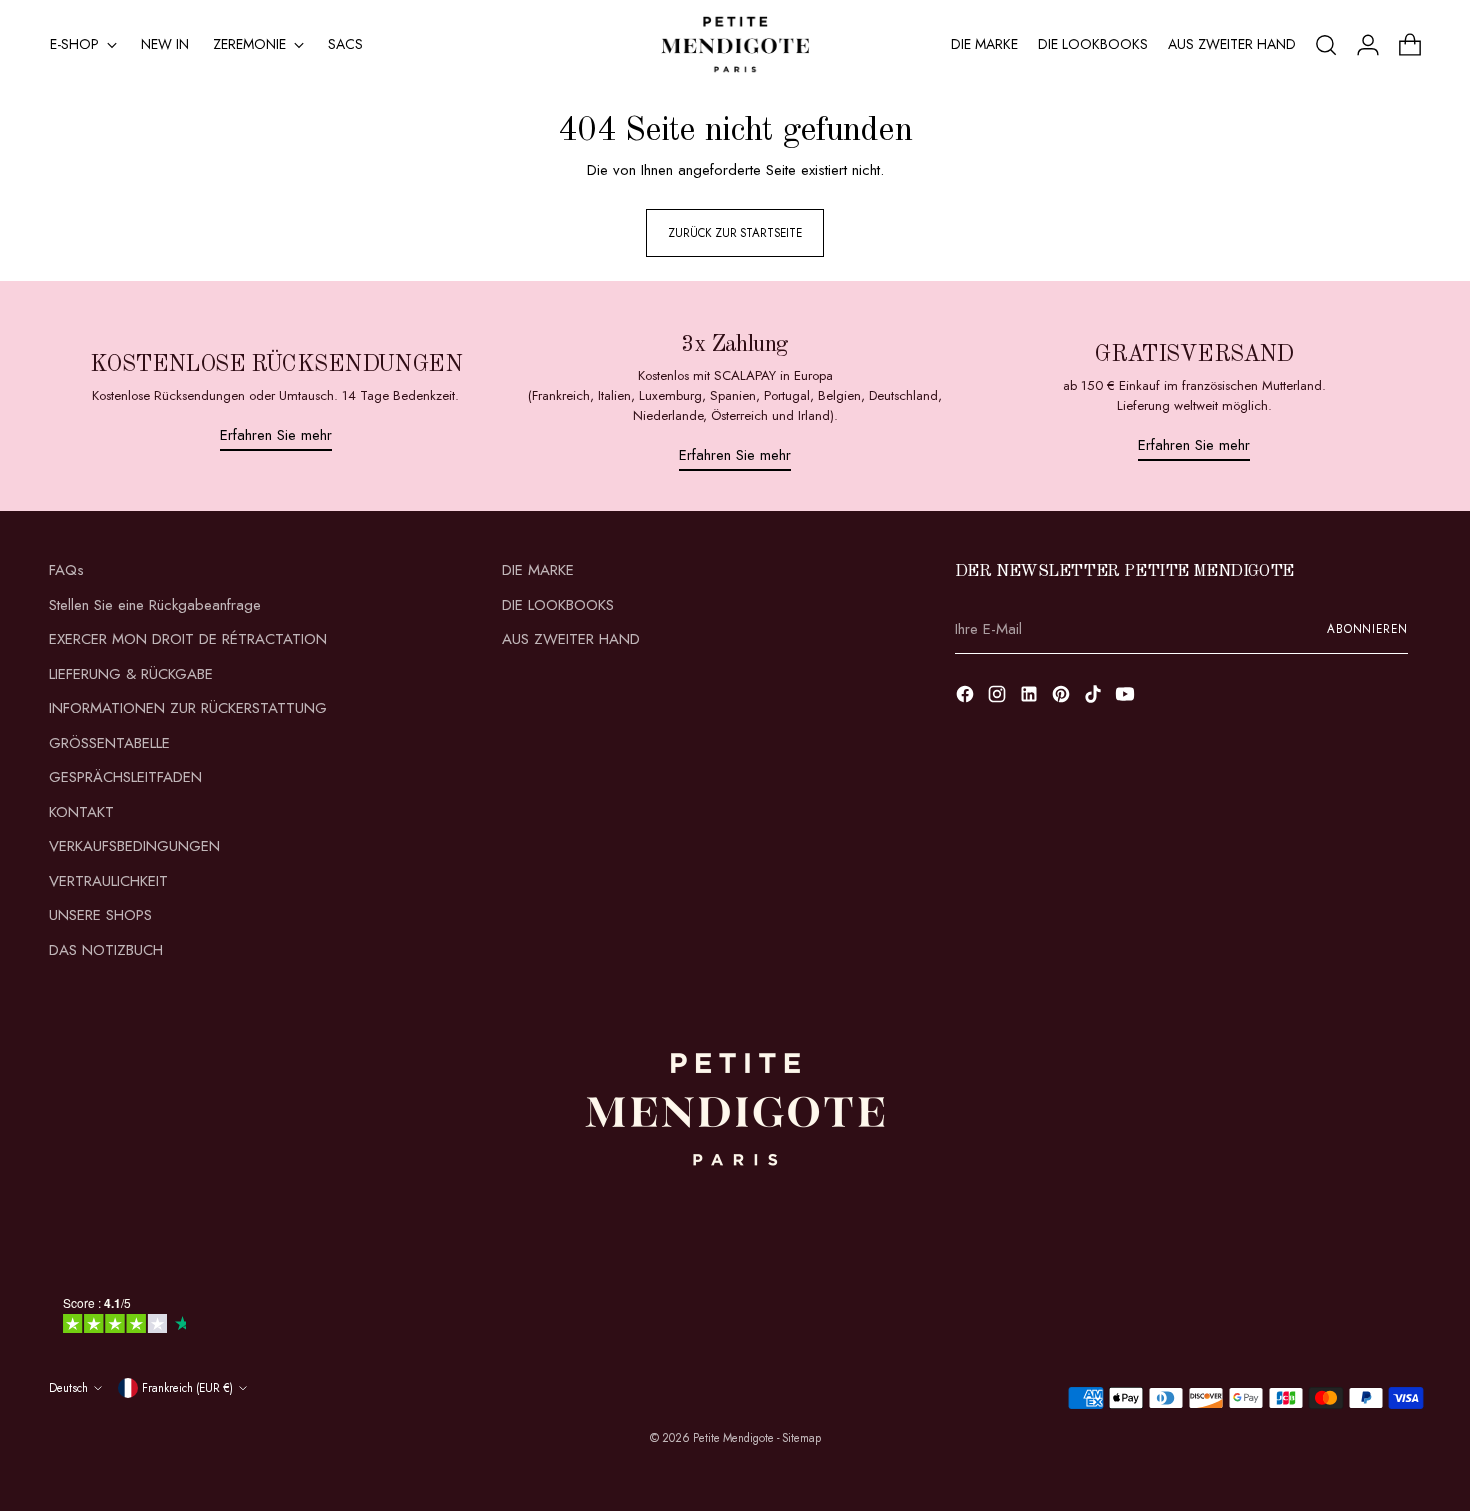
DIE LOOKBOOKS (558, 605)
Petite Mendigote (733, 1438)
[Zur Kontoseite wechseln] (1368, 45)
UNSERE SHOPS (100, 915)
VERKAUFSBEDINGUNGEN (134, 846)
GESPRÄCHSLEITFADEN (125, 777)
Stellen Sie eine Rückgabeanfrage (155, 605)
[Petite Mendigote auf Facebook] (967, 697)
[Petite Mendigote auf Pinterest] (1063, 697)
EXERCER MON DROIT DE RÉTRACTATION (188, 639)
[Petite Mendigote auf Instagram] (999, 697)
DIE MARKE (538, 570)
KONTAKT (81, 812)
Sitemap (801, 1438)
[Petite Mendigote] (735, 44)
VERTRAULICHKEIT (108, 881)
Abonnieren (1367, 629)
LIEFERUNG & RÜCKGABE (131, 674)
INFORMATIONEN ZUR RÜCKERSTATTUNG (188, 708)
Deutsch (68, 1388)
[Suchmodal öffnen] (1326, 45)
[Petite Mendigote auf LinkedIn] (1031, 697)
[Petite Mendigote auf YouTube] (1127, 697)
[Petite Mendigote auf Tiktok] (1095, 697)
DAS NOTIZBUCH (106, 950)
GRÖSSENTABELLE (109, 743)
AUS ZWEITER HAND (571, 639)
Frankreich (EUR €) (187, 1388)
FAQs (66, 570)
